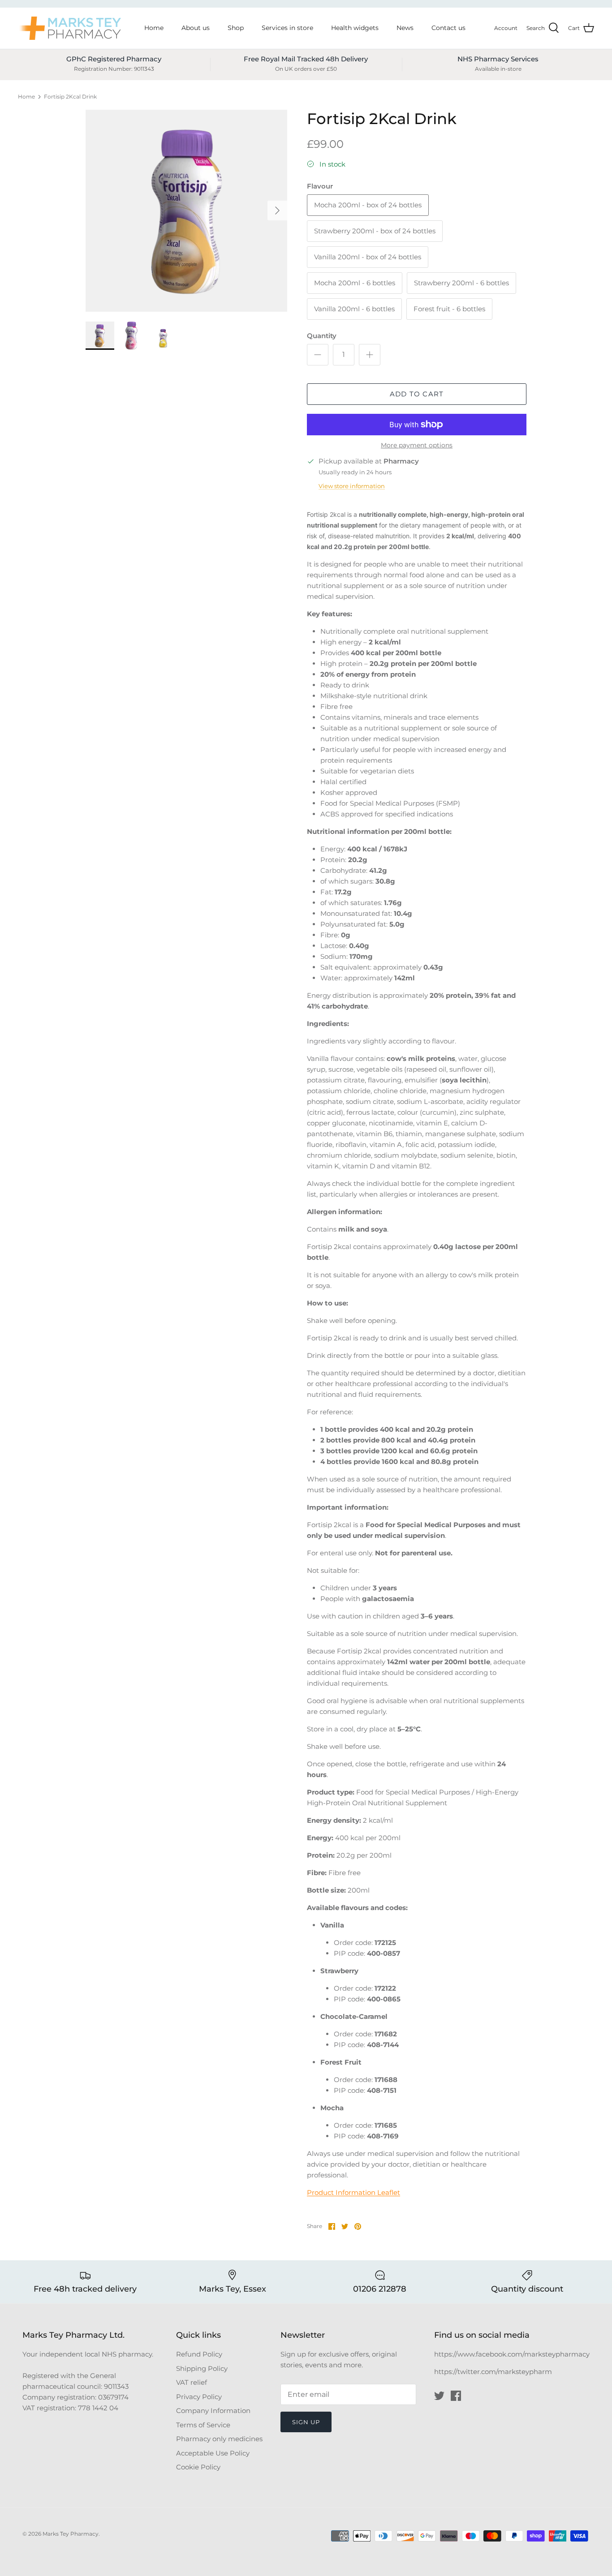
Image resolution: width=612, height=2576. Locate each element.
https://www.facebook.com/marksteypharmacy (512, 2354)
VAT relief (192, 2382)
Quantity (322, 336)
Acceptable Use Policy (213, 2453)
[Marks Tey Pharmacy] (69, 28)
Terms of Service (203, 2425)
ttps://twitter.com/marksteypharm (495, 2372)
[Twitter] (439, 2396)
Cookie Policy (198, 2467)
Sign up (306, 2422)
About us (196, 28)
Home (154, 28)
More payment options (417, 445)
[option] (187, 211)
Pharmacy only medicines (219, 2439)
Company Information (213, 2411)
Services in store (287, 28)
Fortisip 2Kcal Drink (70, 97)
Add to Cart (417, 394)
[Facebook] (456, 2396)
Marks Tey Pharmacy (71, 2534)
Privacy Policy (199, 2397)
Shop (236, 28)
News (405, 28)
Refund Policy (199, 2354)
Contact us (448, 28)
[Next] (277, 210)
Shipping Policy (202, 2368)
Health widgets (355, 28)
